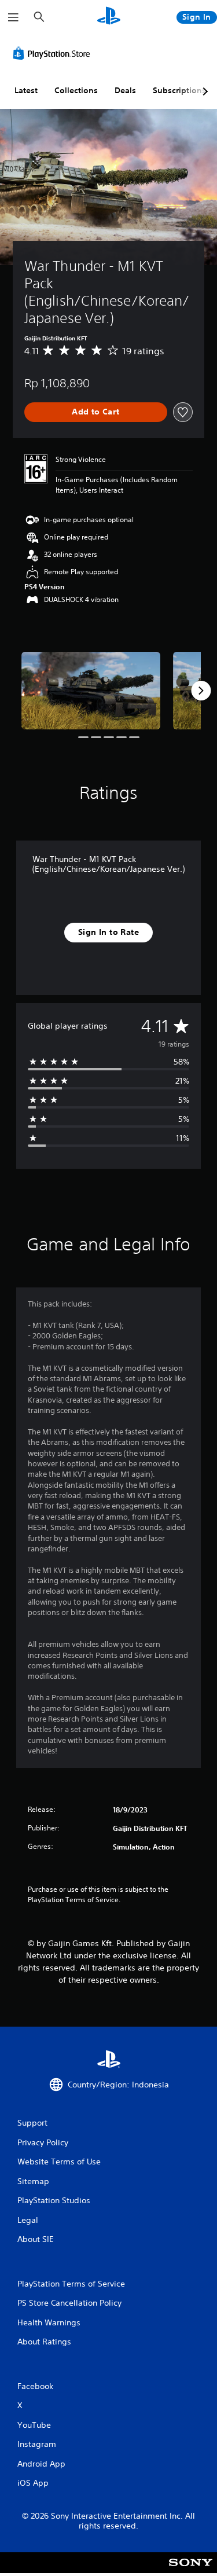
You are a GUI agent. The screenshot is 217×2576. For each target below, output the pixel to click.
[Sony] (191, 2571)
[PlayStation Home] (109, 17)
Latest (26, 90)
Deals (125, 90)
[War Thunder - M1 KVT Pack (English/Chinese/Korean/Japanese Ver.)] (91, 691)
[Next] (201, 691)
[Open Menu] (13, 17)
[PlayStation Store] (54, 53)
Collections (76, 90)
